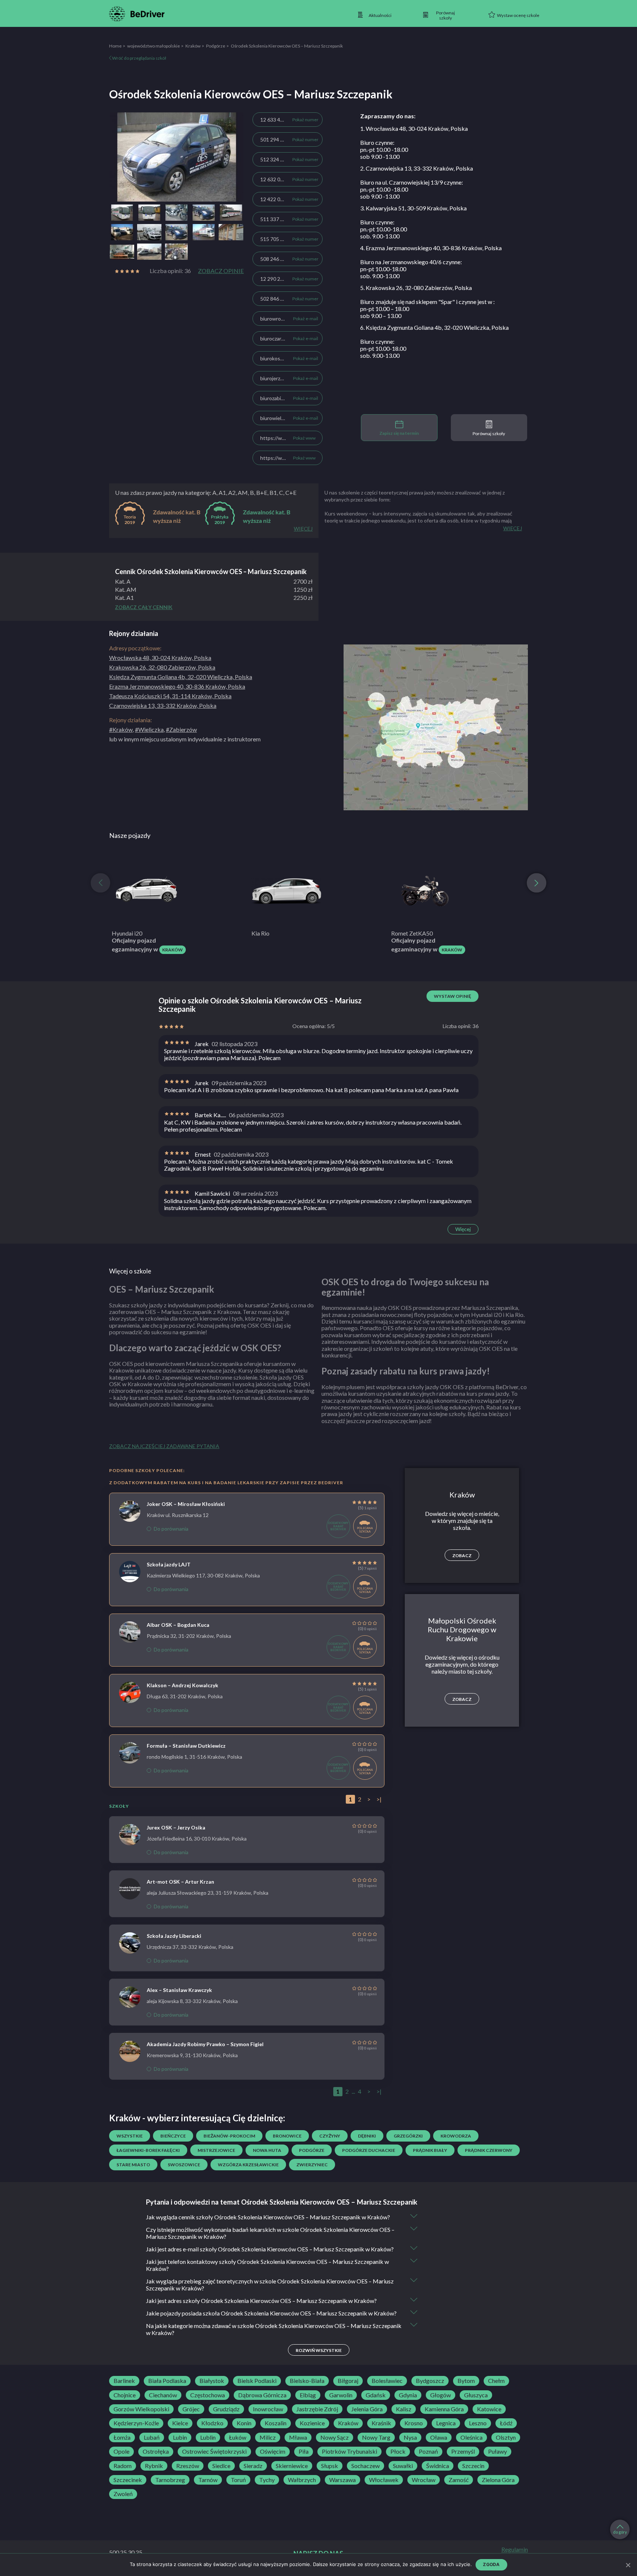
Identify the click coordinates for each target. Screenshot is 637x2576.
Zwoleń (123, 2494)
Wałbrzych (302, 2480)
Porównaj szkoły (489, 434)
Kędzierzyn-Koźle (136, 2423)
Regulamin (515, 2549)
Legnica (446, 2423)
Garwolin (341, 2395)
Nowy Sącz (335, 2437)
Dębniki (367, 2136)
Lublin (208, 2437)
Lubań (152, 2437)
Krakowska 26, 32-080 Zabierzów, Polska (162, 667)
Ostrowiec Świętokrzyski (214, 2451)
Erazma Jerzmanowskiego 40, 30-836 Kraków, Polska (177, 686)
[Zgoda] (628, 2565)
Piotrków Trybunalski (349, 2451)
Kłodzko (212, 2423)
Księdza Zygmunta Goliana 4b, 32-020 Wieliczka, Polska (181, 677)
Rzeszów (188, 2466)
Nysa (410, 2437)
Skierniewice (292, 2466)
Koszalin (276, 2423)
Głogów (441, 2395)
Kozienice (312, 2423)
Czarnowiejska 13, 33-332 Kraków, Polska (163, 705)
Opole (121, 2451)
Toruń (238, 2480)
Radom (123, 2466)
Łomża (122, 2437)
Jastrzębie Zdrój (317, 2409)
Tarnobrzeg (170, 2480)
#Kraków (121, 729)
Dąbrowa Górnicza (262, 2395)
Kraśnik (381, 2423)
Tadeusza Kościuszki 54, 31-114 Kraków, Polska (170, 696)
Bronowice (287, 2136)
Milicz (268, 2437)
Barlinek (124, 2381)
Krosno (414, 2423)
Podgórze (216, 46)
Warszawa (342, 2480)
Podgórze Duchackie (369, 2150)
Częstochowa (208, 2395)
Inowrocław (268, 2409)
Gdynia (408, 2395)
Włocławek (384, 2480)
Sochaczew (366, 2466)
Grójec (191, 2409)
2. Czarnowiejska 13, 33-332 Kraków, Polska (417, 168)
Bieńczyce (173, 2136)
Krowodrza (456, 2136)
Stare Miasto (133, 2165)
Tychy (267, 2480)
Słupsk (330, 2466)
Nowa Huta (267, 2150)
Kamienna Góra (444, 2409)
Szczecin (473, 2466)
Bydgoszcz (430, 2381)
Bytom (466, 2381)
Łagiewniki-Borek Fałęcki (148, 2150)
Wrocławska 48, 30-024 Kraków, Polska (160, 658)
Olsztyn (506, 2437)
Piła (304, 2451)
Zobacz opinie (221, 271)
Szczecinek (128, 2480)
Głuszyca (476, 2395)
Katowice (489, 2409)
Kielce (180, 2423)
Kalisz (404, 2409)
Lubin (180, 2437)
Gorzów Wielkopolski (141, 2409)
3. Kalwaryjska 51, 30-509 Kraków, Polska (413, 208)
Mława (298, 2437)
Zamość (459, 2480)
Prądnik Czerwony (489, 2150)
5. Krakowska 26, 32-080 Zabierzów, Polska (416, 288)
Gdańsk (376, 2395)
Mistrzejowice (216, 2150)
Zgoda (491, 2564)
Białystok (212, 2381)
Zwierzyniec (312, 2165)
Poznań (428, 2451)
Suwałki (403, 2466)
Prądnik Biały (430, 2150)
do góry (620, 2532)
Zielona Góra (498, 2480)
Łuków (238, 2437)
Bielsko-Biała (307, 2381)
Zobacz (462, 1556)
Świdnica (438, 2466)
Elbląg (308, 2395)
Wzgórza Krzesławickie (248, 2165)
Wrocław (424, 2480)
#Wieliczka (149, 729)
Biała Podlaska (167, 2381)
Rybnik (154, 2466)
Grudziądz (226, 2409)
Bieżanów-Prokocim (229, 2136)
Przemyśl (463, 2451)
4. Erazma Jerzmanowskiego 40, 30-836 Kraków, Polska (431, 248)
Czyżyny (330, 2136)
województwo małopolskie (154, 46)
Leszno (478, 2423)
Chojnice (125, 2395)
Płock (398, 2451)
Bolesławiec (387, 2381)
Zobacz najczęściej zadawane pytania (164, 1446)
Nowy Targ (376, 2437)
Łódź (506, 2423)
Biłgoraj (348, 2381)
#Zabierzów (181, 729)
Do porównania (171, 1529)
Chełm (496, 2381)
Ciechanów (163, 2395)
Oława (439, 2437)
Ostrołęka (156, 2451)
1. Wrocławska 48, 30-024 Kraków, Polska (414, 128)
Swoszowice (184, 2165)
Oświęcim (273, 2451)
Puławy (497, 2451)
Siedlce (221, 2466)
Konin (244, 2423)
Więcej (463, 1229)
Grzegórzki (408, 2136)
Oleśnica (471, 2437)
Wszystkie (130, 2136)
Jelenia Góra (367, 2409)
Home (115, 46)
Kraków (193, 46)
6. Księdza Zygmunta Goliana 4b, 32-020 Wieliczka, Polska (434, 327)
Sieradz (253, 2466)
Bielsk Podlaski (257, 2381)
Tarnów (208, 2480)
